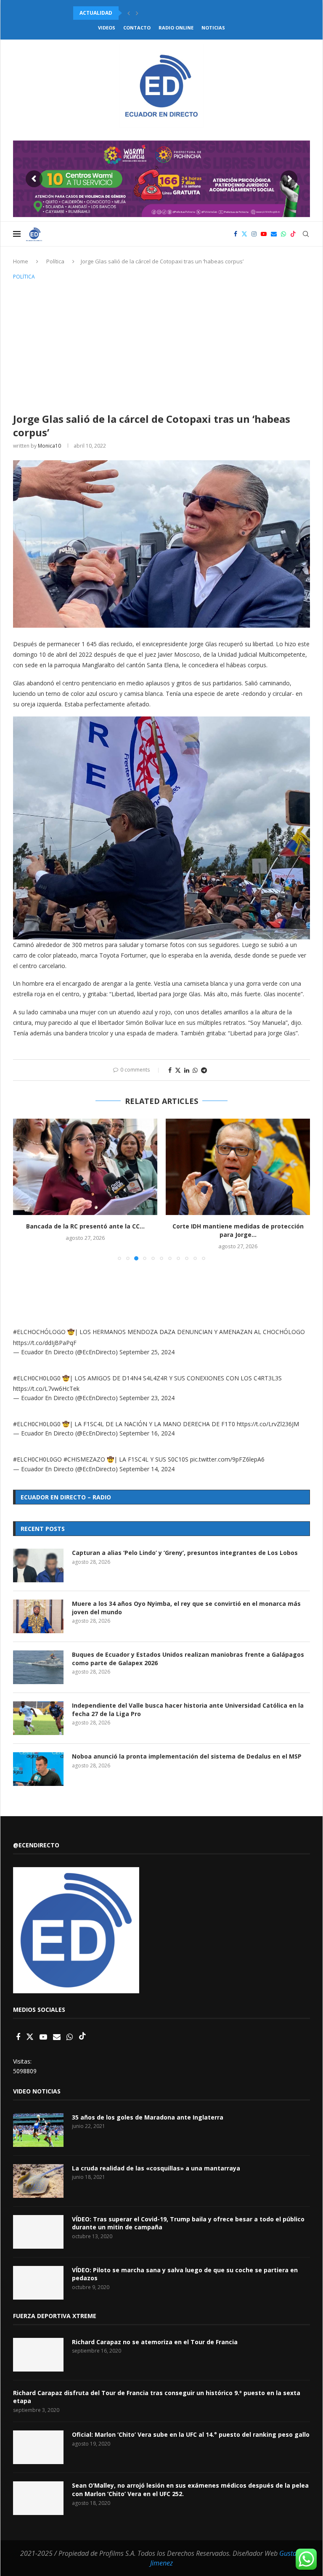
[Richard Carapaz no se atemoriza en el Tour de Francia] (38, 2355)
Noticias (213, 28)
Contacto (137, 28)
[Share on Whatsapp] (195, 1070)
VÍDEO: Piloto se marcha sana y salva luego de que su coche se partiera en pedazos (185, 2274)
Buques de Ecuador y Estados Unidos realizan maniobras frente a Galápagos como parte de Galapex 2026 (188, 1659)
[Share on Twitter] (178, 1070)
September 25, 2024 (147, 1352)
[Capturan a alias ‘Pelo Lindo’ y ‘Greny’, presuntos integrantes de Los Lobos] (38, 1565)
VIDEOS (107, 28)
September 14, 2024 (147, 1469)
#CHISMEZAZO (84, 1459)
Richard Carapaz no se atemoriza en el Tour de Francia (155, 2342)
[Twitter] (244, 234)
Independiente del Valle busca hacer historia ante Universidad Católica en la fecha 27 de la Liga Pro (188, 1710)
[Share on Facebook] (170, 1070)
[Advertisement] (161, 345)
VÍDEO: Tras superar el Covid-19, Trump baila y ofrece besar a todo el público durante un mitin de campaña (188, 2223)
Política (55, 261)
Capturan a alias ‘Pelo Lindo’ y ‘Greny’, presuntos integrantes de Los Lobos (185, 1553)
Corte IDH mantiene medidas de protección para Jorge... (238, 1230)
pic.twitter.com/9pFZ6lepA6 (227, 1459)
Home (21, 261)
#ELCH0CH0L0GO (37, 1459)
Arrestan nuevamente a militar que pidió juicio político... (157, 13)
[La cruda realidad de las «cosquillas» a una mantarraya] (38, 2181)
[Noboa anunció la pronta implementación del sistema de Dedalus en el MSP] (38, 1769)
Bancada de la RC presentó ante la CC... (85, 1226)
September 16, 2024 (147, 1433)
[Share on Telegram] (204, 1070)
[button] (129, 13)
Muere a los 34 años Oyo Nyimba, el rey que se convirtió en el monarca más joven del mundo (186, 1608)
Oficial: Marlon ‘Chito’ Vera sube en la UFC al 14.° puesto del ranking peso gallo (191, 2434)
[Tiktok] (293, 234)
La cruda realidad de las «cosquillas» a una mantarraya (156, 2168)
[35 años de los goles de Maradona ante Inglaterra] (38, 2130)
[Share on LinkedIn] (187, 1070)
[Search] (306, 234)
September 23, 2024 (147, 1398)
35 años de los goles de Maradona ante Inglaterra (148, 2117)
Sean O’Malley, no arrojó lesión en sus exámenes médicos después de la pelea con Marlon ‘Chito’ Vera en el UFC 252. (190, 2490)
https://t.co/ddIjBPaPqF (45, 1343)
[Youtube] (264, 234)
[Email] (274, 234)
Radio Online (176, 28)
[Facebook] (236, 234)
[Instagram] (254, 234)
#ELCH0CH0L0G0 (37, 1378)
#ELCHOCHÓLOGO (39, 1332)
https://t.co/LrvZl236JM (268, 1424)
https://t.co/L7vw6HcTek (46, 1389)
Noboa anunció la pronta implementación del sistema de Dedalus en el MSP (187, 1756)
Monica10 (49, 446)
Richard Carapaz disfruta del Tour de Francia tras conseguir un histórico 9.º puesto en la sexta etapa (157, 2397)
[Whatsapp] (283, 234)
